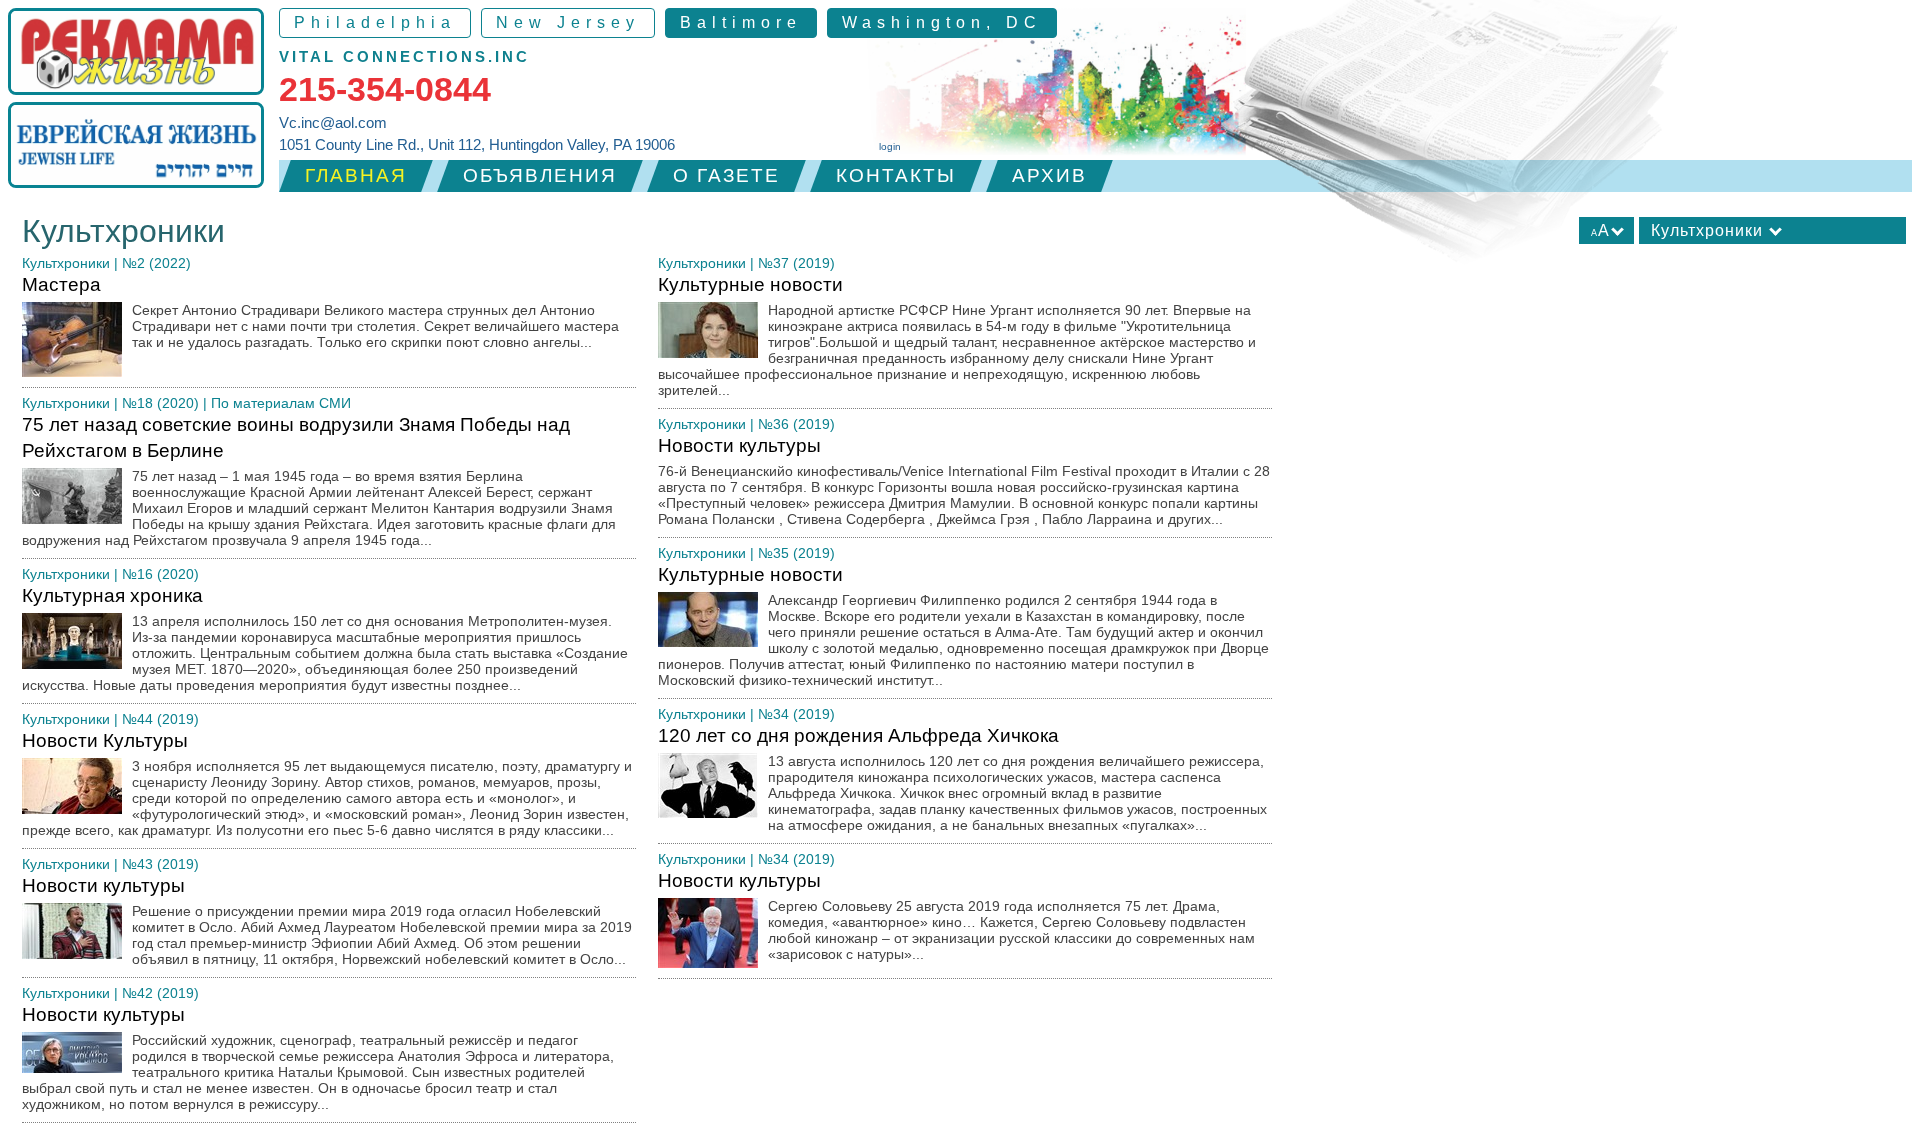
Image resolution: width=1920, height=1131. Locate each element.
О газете (726, 175)
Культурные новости (957, 336)
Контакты (896, 175)
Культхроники (66, 263)
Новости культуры (327, 921)
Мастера (320, 312)
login (890, 146)
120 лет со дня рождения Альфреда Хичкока (962, 779)
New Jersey (568, 22)
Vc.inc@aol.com (333, 122)
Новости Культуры (327, 784)
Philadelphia (375, 22)
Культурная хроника (325, 639)
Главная (356, 175)
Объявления (540, 175)
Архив (1049, 175)
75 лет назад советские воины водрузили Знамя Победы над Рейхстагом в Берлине (319, 481)
